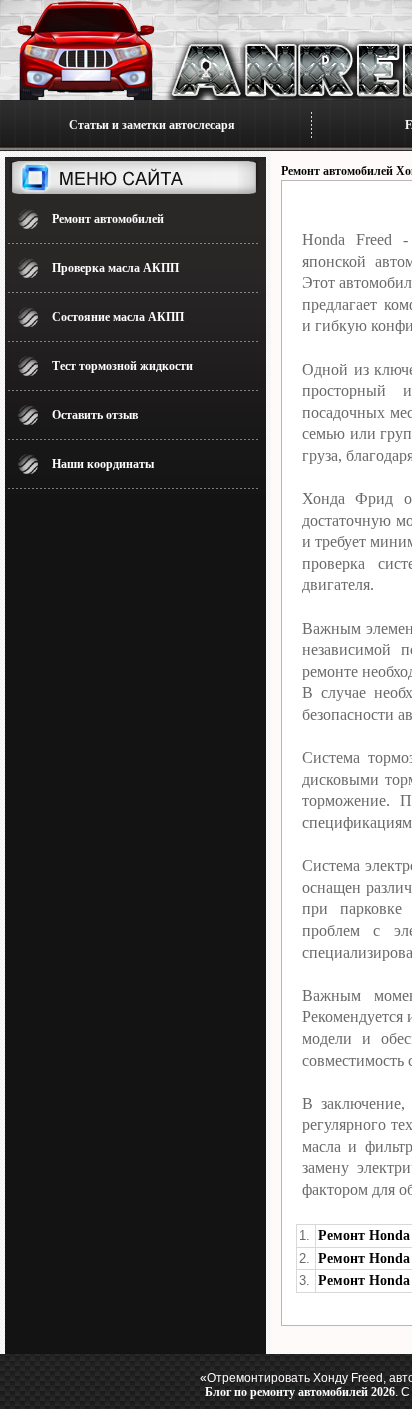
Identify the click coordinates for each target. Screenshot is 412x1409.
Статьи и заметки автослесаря (152, 125)
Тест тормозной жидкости (122, 366)
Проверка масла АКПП (115, 268)
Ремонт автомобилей (108, 219)
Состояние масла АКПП (118, 317)
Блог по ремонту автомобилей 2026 (300, 1392)
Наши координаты (103, 464)
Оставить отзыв (95, 415)
